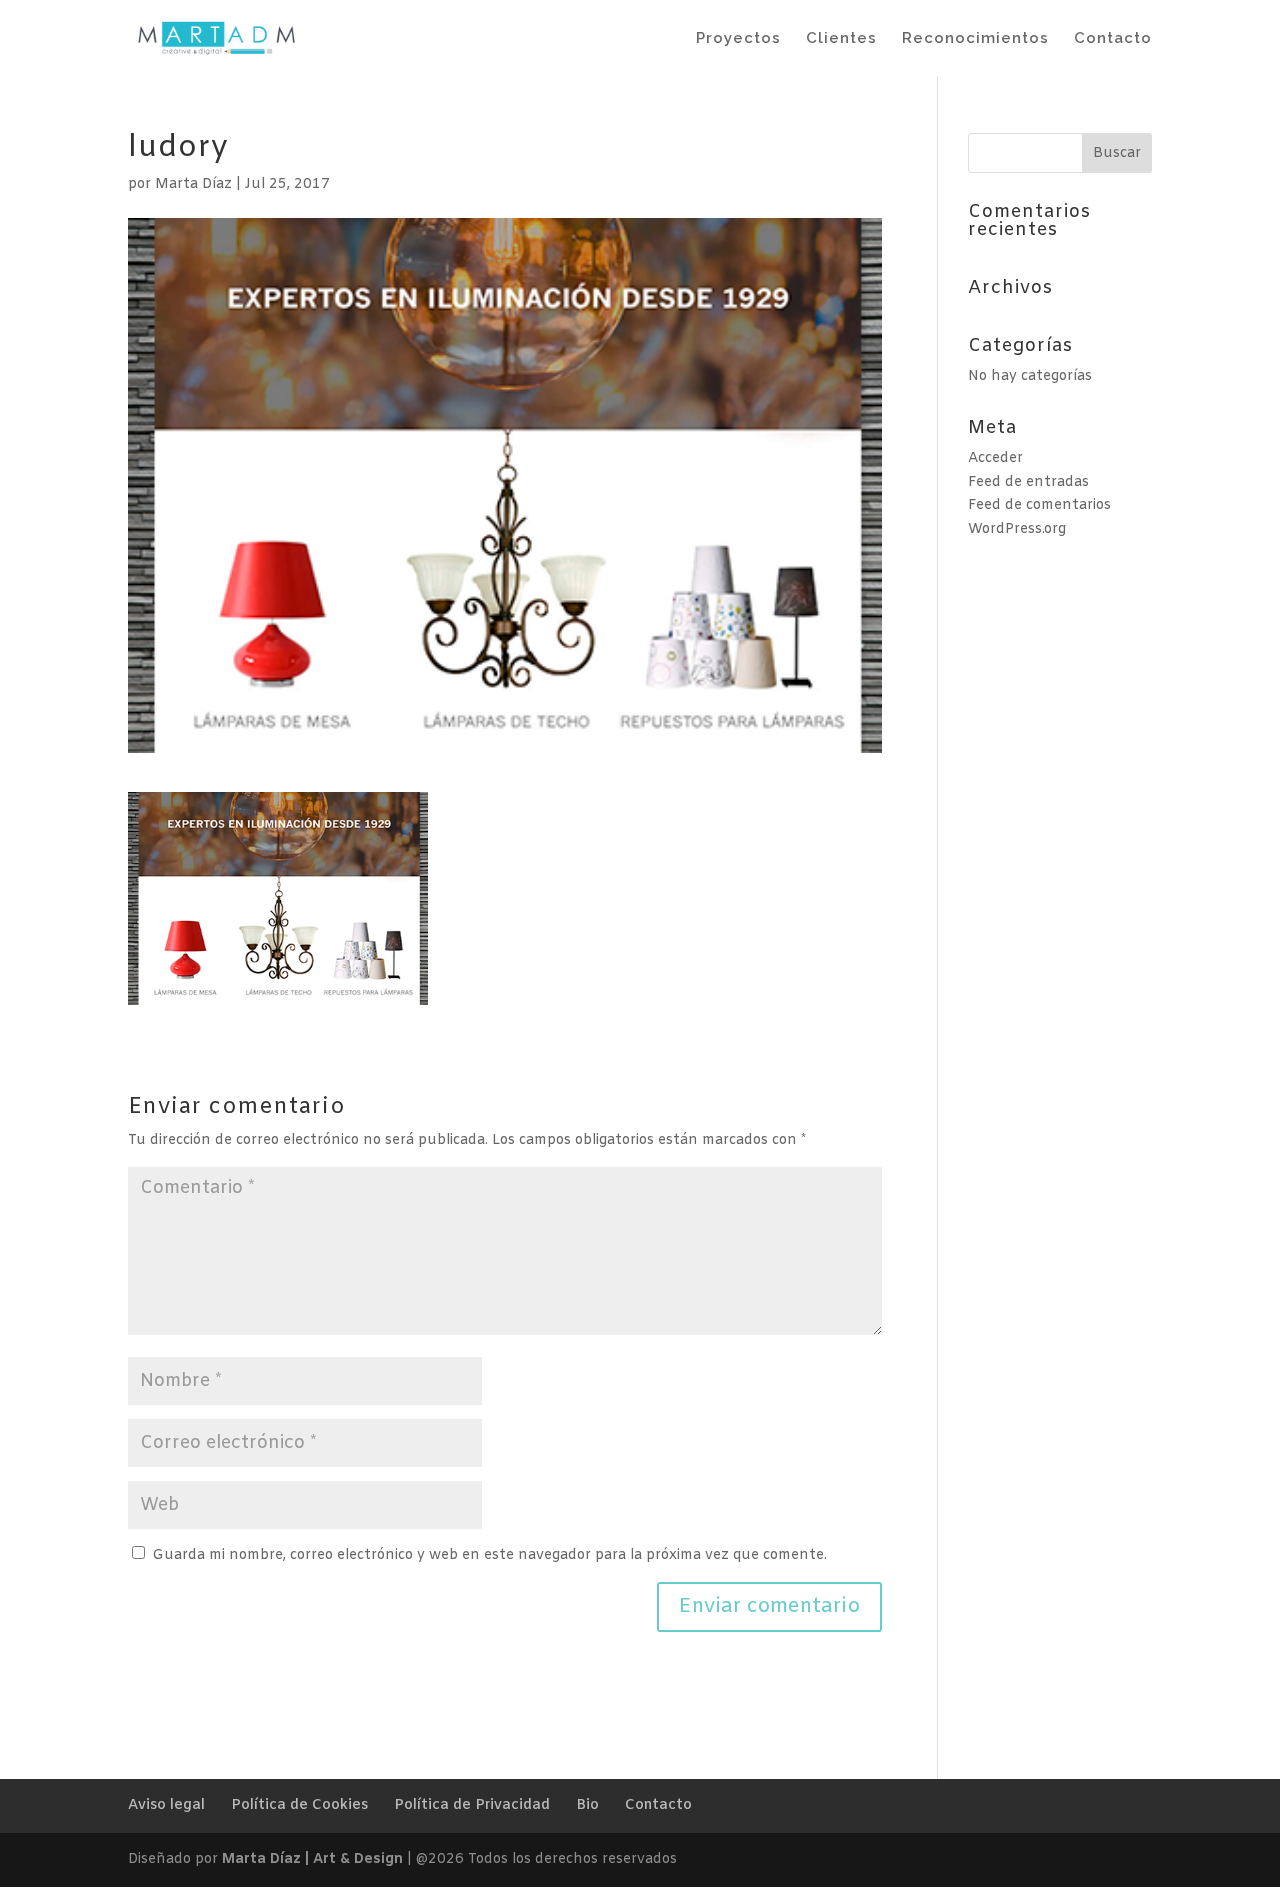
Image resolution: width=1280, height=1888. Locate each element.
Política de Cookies (299, 1805)
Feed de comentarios (1039, 505)
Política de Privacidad (472, 1805)
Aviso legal (166, 1805)
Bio (587, 1805)
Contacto (1113, 39)
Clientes (841, 39)
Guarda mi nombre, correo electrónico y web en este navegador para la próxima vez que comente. (489, 1555)
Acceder (995, 458)
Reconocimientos (975, 39)
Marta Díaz (193, 184)
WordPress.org (1017, 529)
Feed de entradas (1028, 482)
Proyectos (738, 39)
